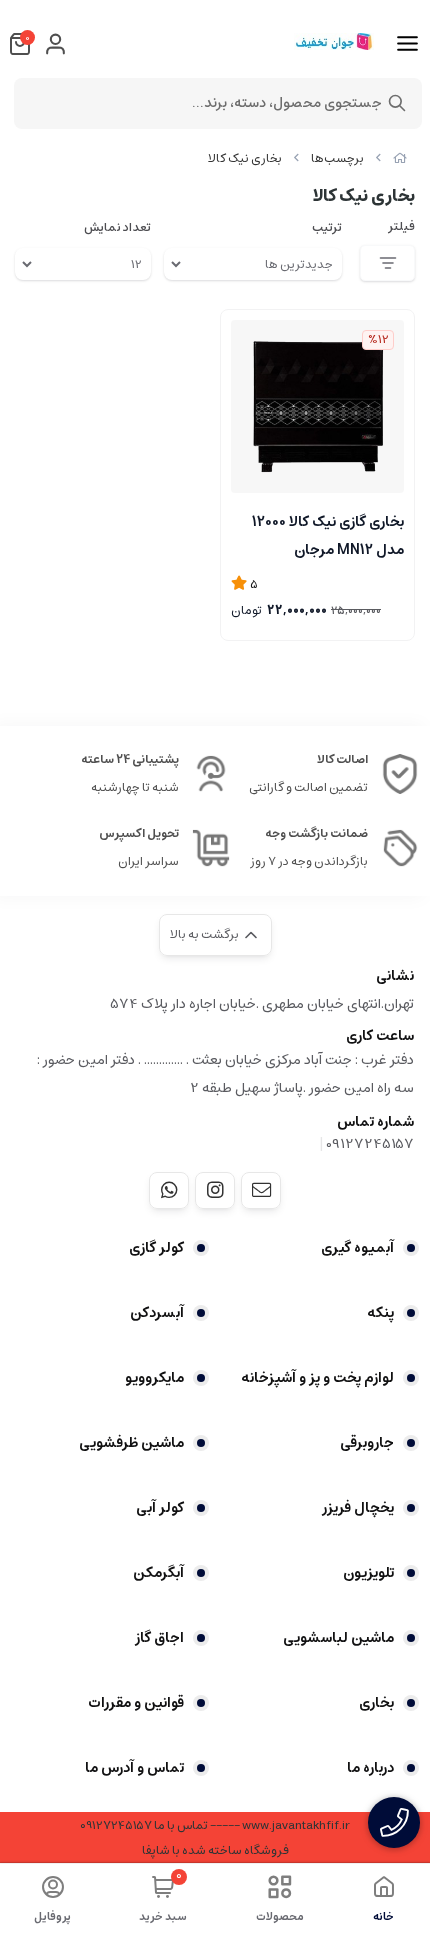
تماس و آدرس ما (134, 1768)
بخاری (376, 1703)
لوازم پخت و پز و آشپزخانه (317, 1378)
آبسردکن (157, 1313)
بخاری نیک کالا (245, 158)
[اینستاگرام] (215, 1190)
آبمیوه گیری (357, 1248)
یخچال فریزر (358, 1508)
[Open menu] (407, 44)
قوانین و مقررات (136, 1703)
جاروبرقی (367, 1443)
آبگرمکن (158, 1573)
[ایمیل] (261, 1190)
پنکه (380, 1313)
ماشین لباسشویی (338, 1638)
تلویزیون (368, 1573)
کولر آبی (160, 1508)
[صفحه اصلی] (400, 158)
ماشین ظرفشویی (131, 1443)
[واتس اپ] (169, 1190)
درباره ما (370, 1768)
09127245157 (370, 1144)
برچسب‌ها (337, 158)
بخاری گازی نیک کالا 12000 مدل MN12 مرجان (328, 534)
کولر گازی (156, 1248)
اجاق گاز (159, 1638)
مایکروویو (154, 1378)
